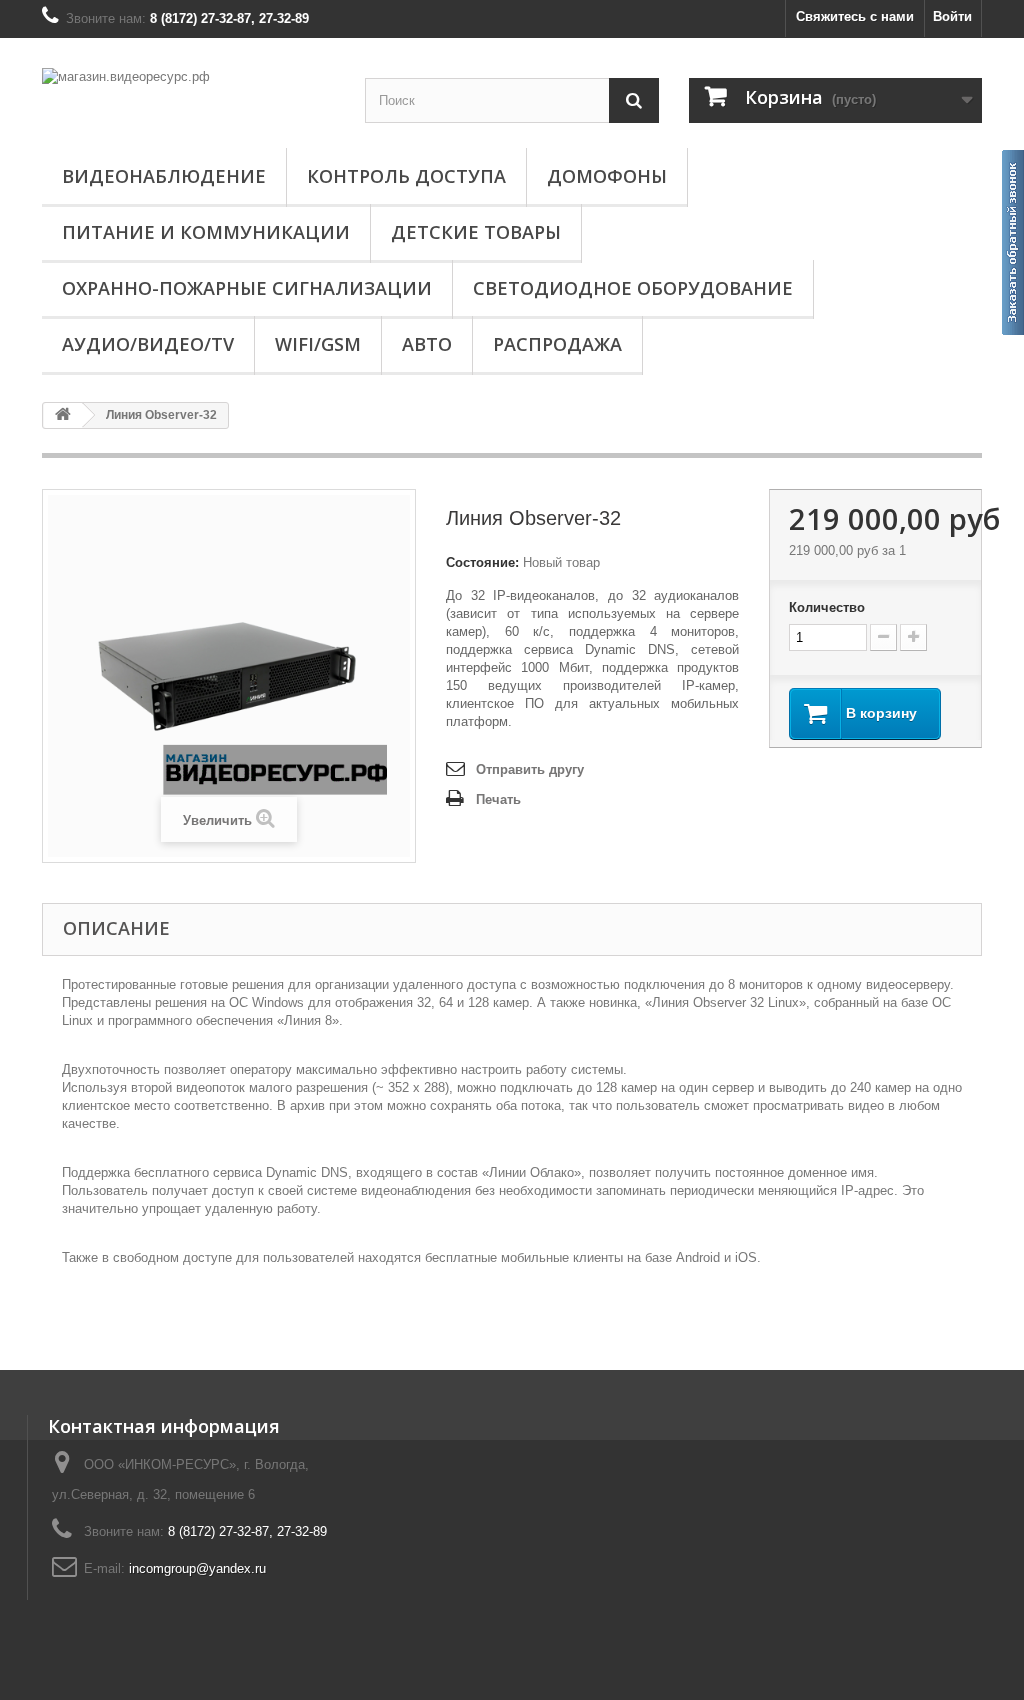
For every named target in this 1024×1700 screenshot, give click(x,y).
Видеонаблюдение (164, 176)
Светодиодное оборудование (633, 288)
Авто (427, 344)
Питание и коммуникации (206, 232)
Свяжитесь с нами (855, 16)
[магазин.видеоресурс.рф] (188, 95)
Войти (952, 16)
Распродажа (557, 344)
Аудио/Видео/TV (148, 344)
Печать (498, 799)
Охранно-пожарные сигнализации (247, 288)
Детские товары (476, 232)
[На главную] (63, 415)
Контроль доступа (406, 176)
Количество (827, 607)
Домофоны (607, 176)
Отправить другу (530, 769)
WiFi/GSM (318, 344)
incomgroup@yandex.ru (197, 1568)
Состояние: (482, 562)
